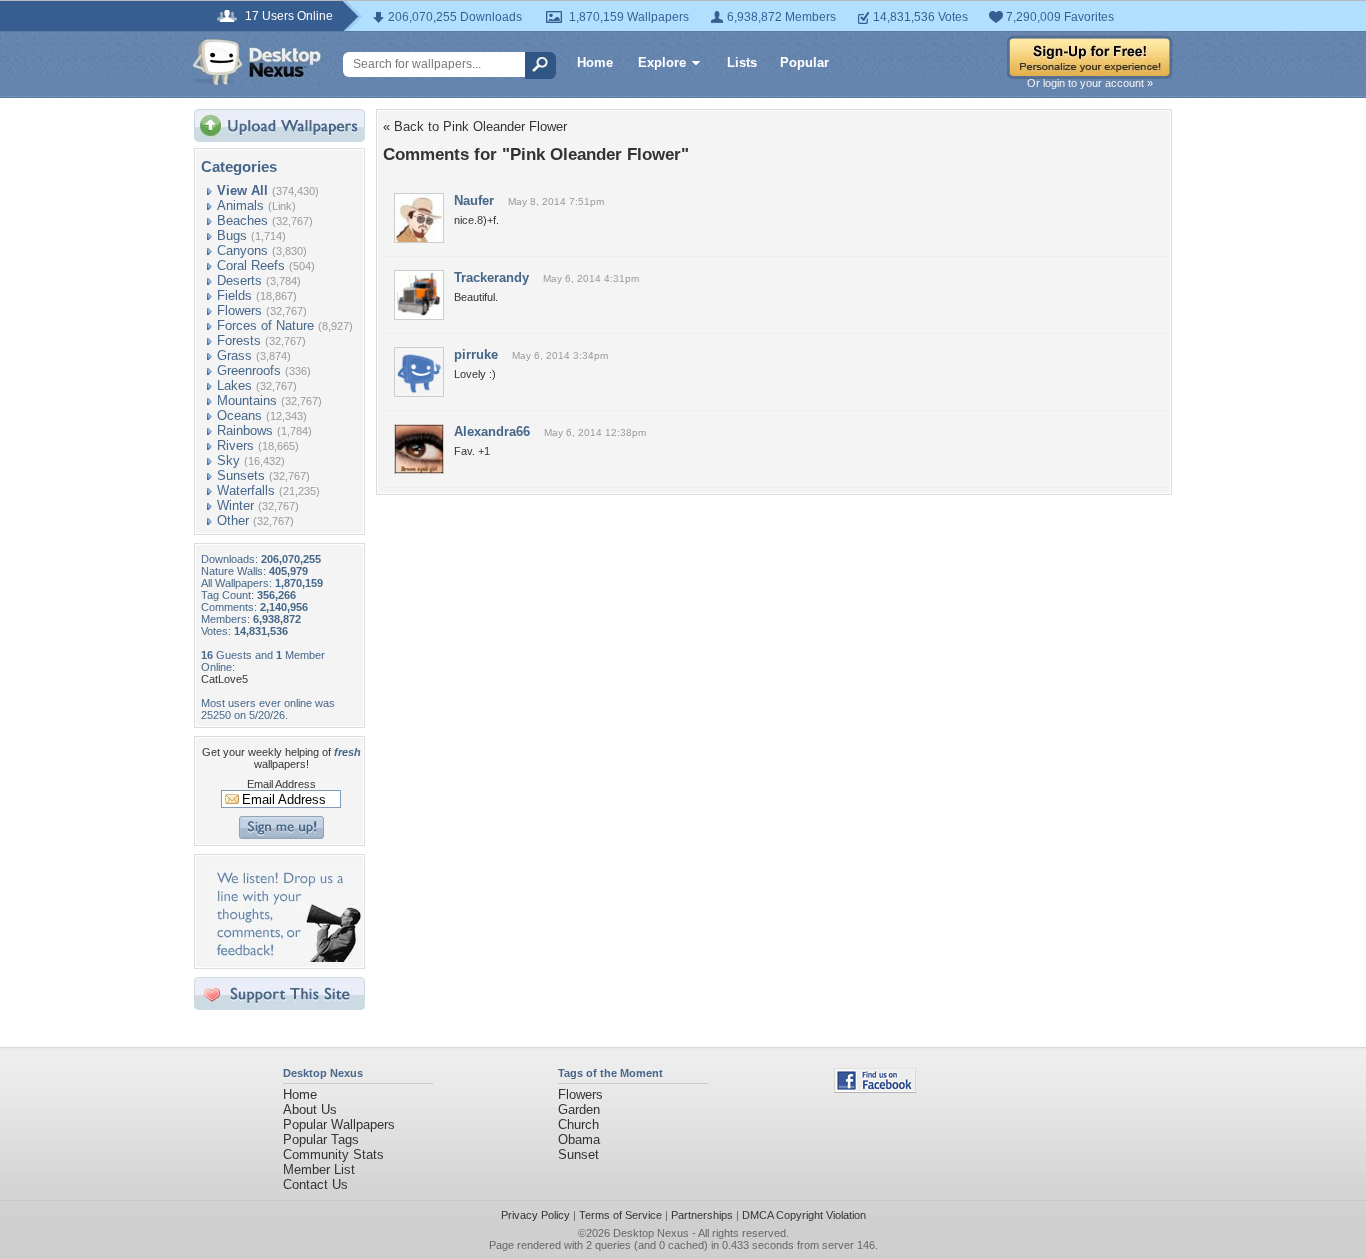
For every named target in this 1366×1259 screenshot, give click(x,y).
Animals (240, 205)
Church (578, 1124)
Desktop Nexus (651, 1233)
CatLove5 (224, 679)
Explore (662, 62)
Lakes (234, 385)
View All (242, 190)
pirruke (476, 354)
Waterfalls (246, 490)
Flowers (239, 310)
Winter (235, 505)
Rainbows (245, 430)
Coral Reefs (251, 265)
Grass (234, 355)
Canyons (242, 250)
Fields (234, 295)
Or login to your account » (1090, 83)
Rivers (235, 445)
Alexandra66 (492, 431)
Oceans (239, 415)
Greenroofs (249, 370)
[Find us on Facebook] (875, 1088)
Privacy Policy (535, 1215)
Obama (579, 1139)
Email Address (281, 784)
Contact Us (315, 1184)
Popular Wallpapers (339, 1124)
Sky (228, 460)
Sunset (578, 1154)
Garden (579, 1109)
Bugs (232, 235)
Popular (804, 62)
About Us (310, 1109)
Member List (319, 1169)
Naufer (474, 200)
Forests (239, 340)
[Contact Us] (285, 957)
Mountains (247, 400)
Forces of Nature (265, 325)
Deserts (239, 280)
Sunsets (241, 475)
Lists (742, 62)
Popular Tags (321, 1139)
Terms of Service (620, 1215)
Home (595, 62)
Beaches (242, 220)
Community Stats (333, 1154)
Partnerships (702, 1215)
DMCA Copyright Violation (804, 1215)
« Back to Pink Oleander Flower (475, 126)
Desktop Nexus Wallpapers (257, 62)
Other (233, 520)
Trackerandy (491, 277)
